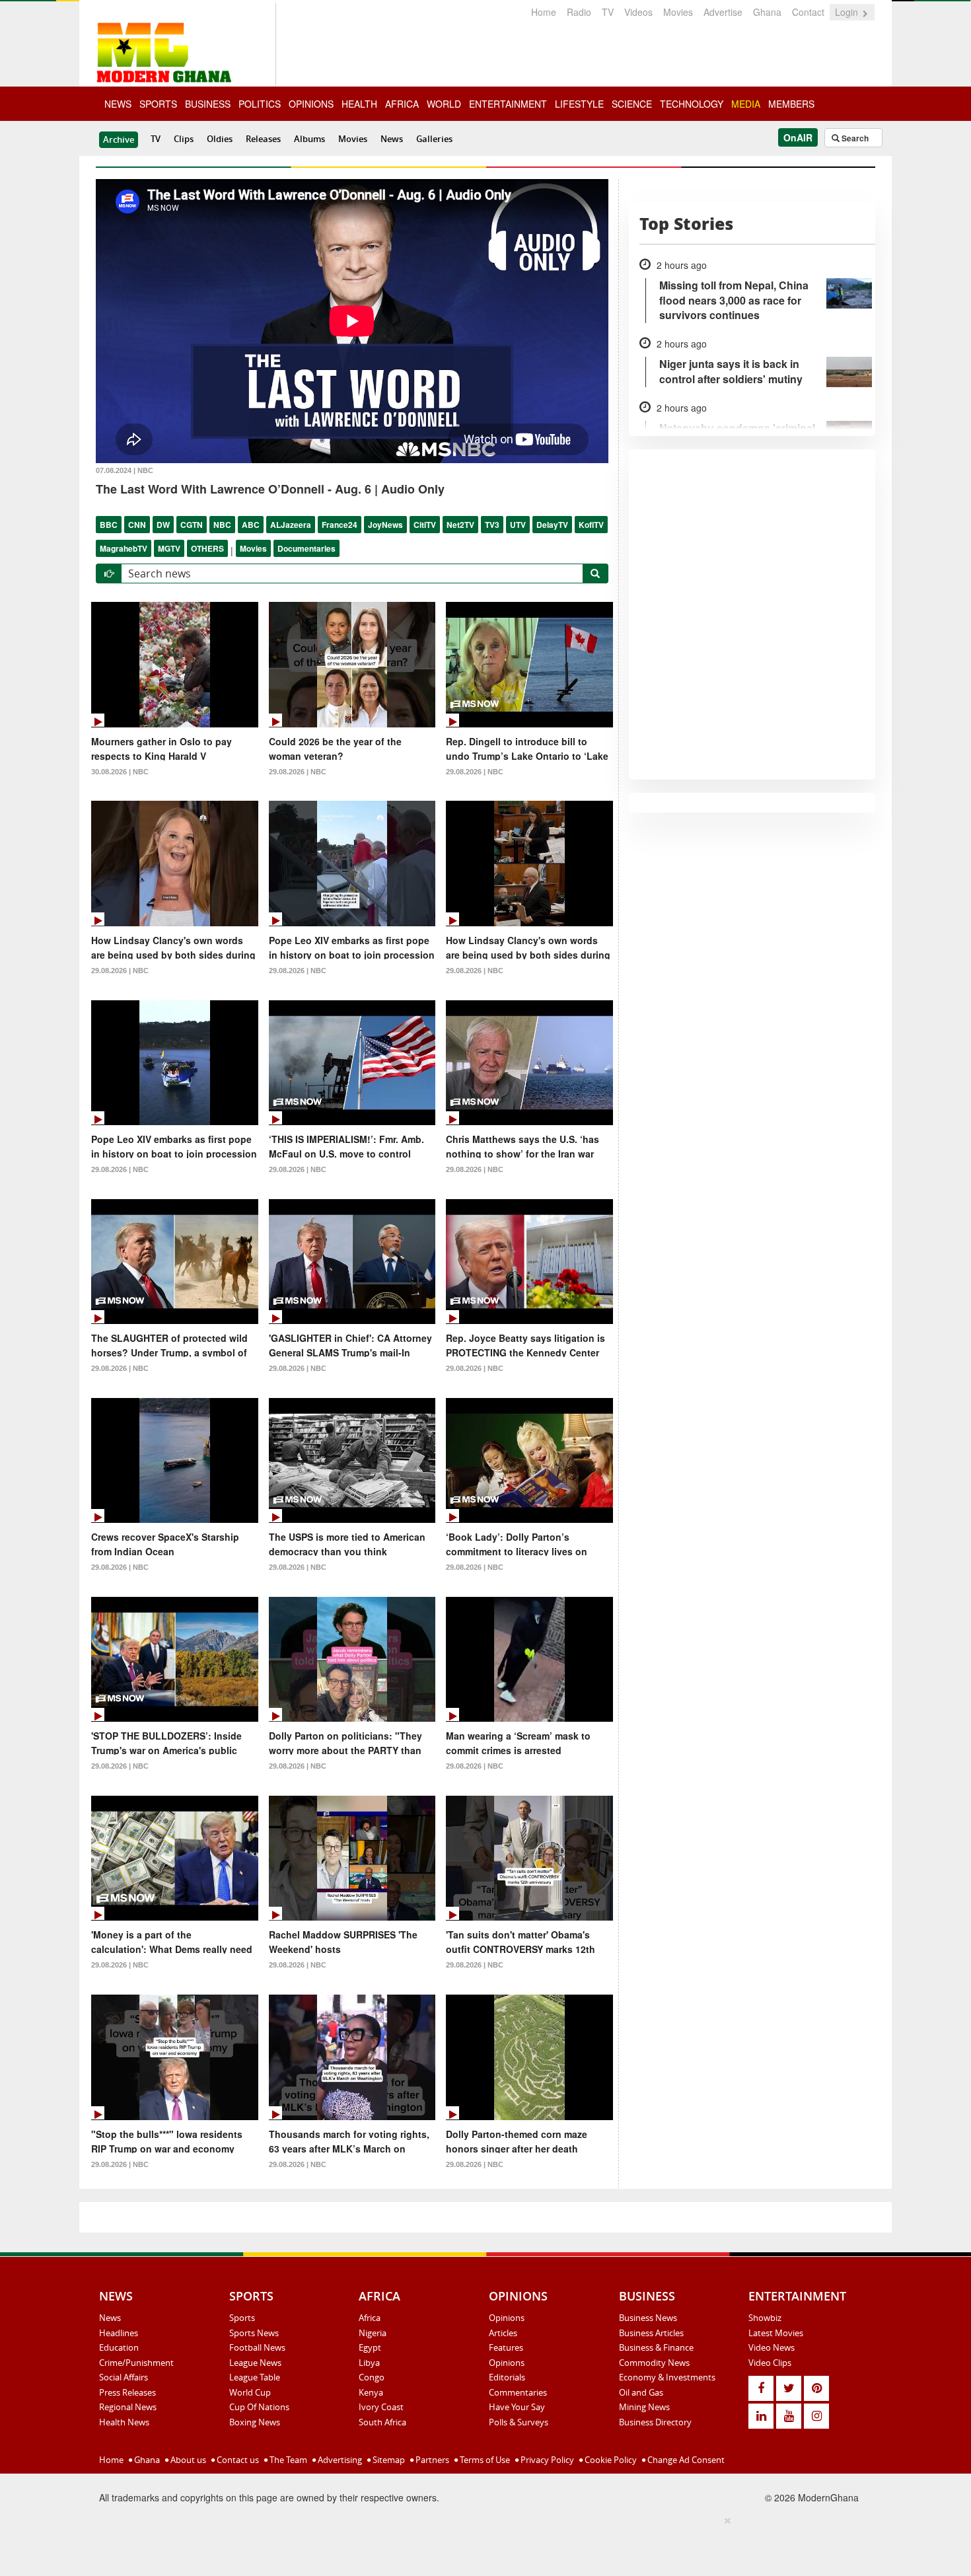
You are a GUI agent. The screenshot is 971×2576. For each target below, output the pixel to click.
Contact (808, 12)
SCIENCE (632, 104)
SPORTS (158, 104)
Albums (309, 139)
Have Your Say (517, 2407)
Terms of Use (484, 2460)
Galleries (434, 139)
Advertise (723, 12)
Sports (242, 2318)
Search (854, 138)
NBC (222, 525)
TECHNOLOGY (692, 104)
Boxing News (255, 2422)
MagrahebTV (124, 548)
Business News (648, 2318)
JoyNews (385, 525)
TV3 (492, 525)
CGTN (192, 525)
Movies (678, 12)
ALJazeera (291, 525)
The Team (287, 2460)
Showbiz (765, 2318)
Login (848, 12)
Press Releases (127, 2392)
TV (608, 12)
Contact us (237, 2460)
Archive (119, 139)
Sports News (254, 2333)
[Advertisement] (481, 2544)
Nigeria (373, 2333)
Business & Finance (656, 2347)
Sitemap (388, 2460)
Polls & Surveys (519, 2422)
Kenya (371, 2392)
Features (506, 2347)
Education (119, 2347)
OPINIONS (311, 104)
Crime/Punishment (136, 2363)
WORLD (444, 104)
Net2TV (460, 525)
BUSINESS (208, 104)
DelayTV (552, 525)
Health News (124, 2422)
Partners (431, 2460)
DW (163, 525)
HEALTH (359, 104)
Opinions (507, 2318)
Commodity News (654, 2363)
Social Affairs (124, 2377)
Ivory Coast (381, 2407)
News (392, 139)
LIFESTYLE (579, 104)
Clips (184, 139)
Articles (503, 2333)
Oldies (220, 139)
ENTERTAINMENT (508, 104)
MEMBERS (791, 104)
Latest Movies (776, 2333)
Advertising (339, 2460)
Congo (372, 2377)
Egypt (370, 2347)
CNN (137, 525)
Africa (370, 2318)
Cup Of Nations (259, 2407)
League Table (255, 2377)
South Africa (382, 2422)
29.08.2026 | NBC (298, 772)
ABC (251, 525)
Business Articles (651, 2333)
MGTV (169, 548)
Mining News (644, 2407)
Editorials (507, 2377)
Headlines (119, 2333)
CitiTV (425, 525)
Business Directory (655, 2422)
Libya (369, 2363)
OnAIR (798, 137)
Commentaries (518, 2392)
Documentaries (306, 548)
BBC (109, 525)
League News (255, 2363)
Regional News (128, 2407)
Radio (579, 12)
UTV (518, 525)
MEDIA (746, 104)
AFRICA (402, 104)
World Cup (250, 2392)
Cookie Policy (610, 2460)
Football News (257, 2347)
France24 (340, 525)
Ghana (767, 12)
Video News (772, 2347)
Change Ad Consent (685, 2460)
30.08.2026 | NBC (120, 772)
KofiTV (591, 525)
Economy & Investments (667, 2377)
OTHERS (207, 548)
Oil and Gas (641, 2392)
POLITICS (260, 104)
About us (187, 2460)
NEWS (118, 104)
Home (544, 12)
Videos (638, 12)
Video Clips (770, 2363)
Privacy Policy (546, 2460)
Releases (263, 139)
